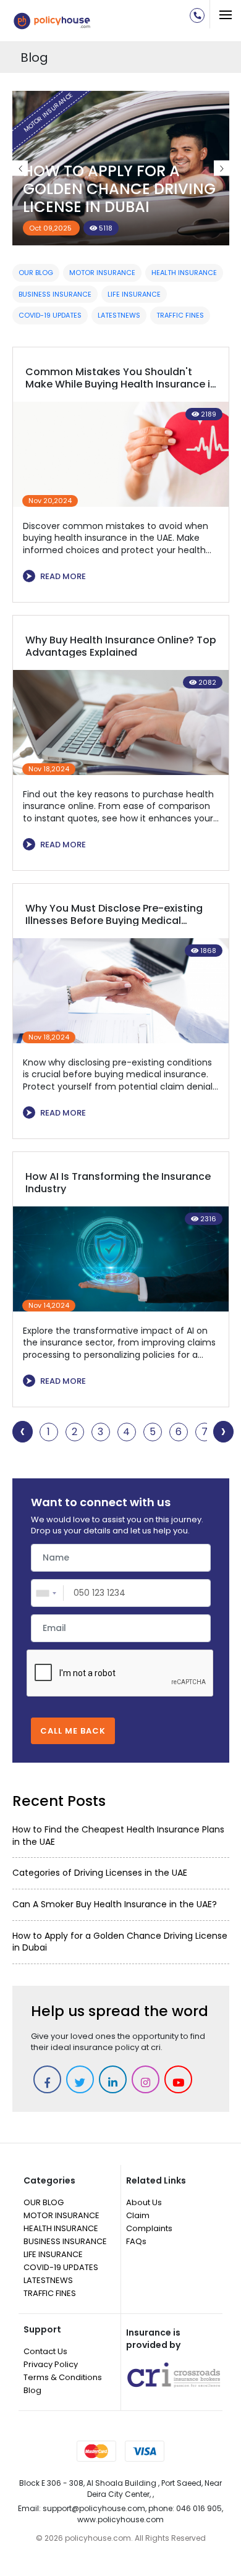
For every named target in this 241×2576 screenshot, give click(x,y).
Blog (32, 2390)
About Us (144, 2202)
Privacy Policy (51, 2364)
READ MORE (56, 576)
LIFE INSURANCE (134, 294)
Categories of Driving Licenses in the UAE (100, 1873)
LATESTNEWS (119, 315)
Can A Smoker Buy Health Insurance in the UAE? (120, 189)
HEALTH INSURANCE (184, 273)
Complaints (149, 2228)
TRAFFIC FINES (180, 315)
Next (222, 168)
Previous (20, 168)
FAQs (136, 2241)
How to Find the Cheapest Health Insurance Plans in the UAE (118, 1836)
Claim (138, 2215)
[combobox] (48, 1593)
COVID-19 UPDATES (50, 315)
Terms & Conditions (63, 2377)
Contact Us (45, 2351)
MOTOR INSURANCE (102, 273)
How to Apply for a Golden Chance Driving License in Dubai (120, 1942)
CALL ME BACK (73, 1731)
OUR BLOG (36, 273)
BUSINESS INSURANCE (55, 294)
